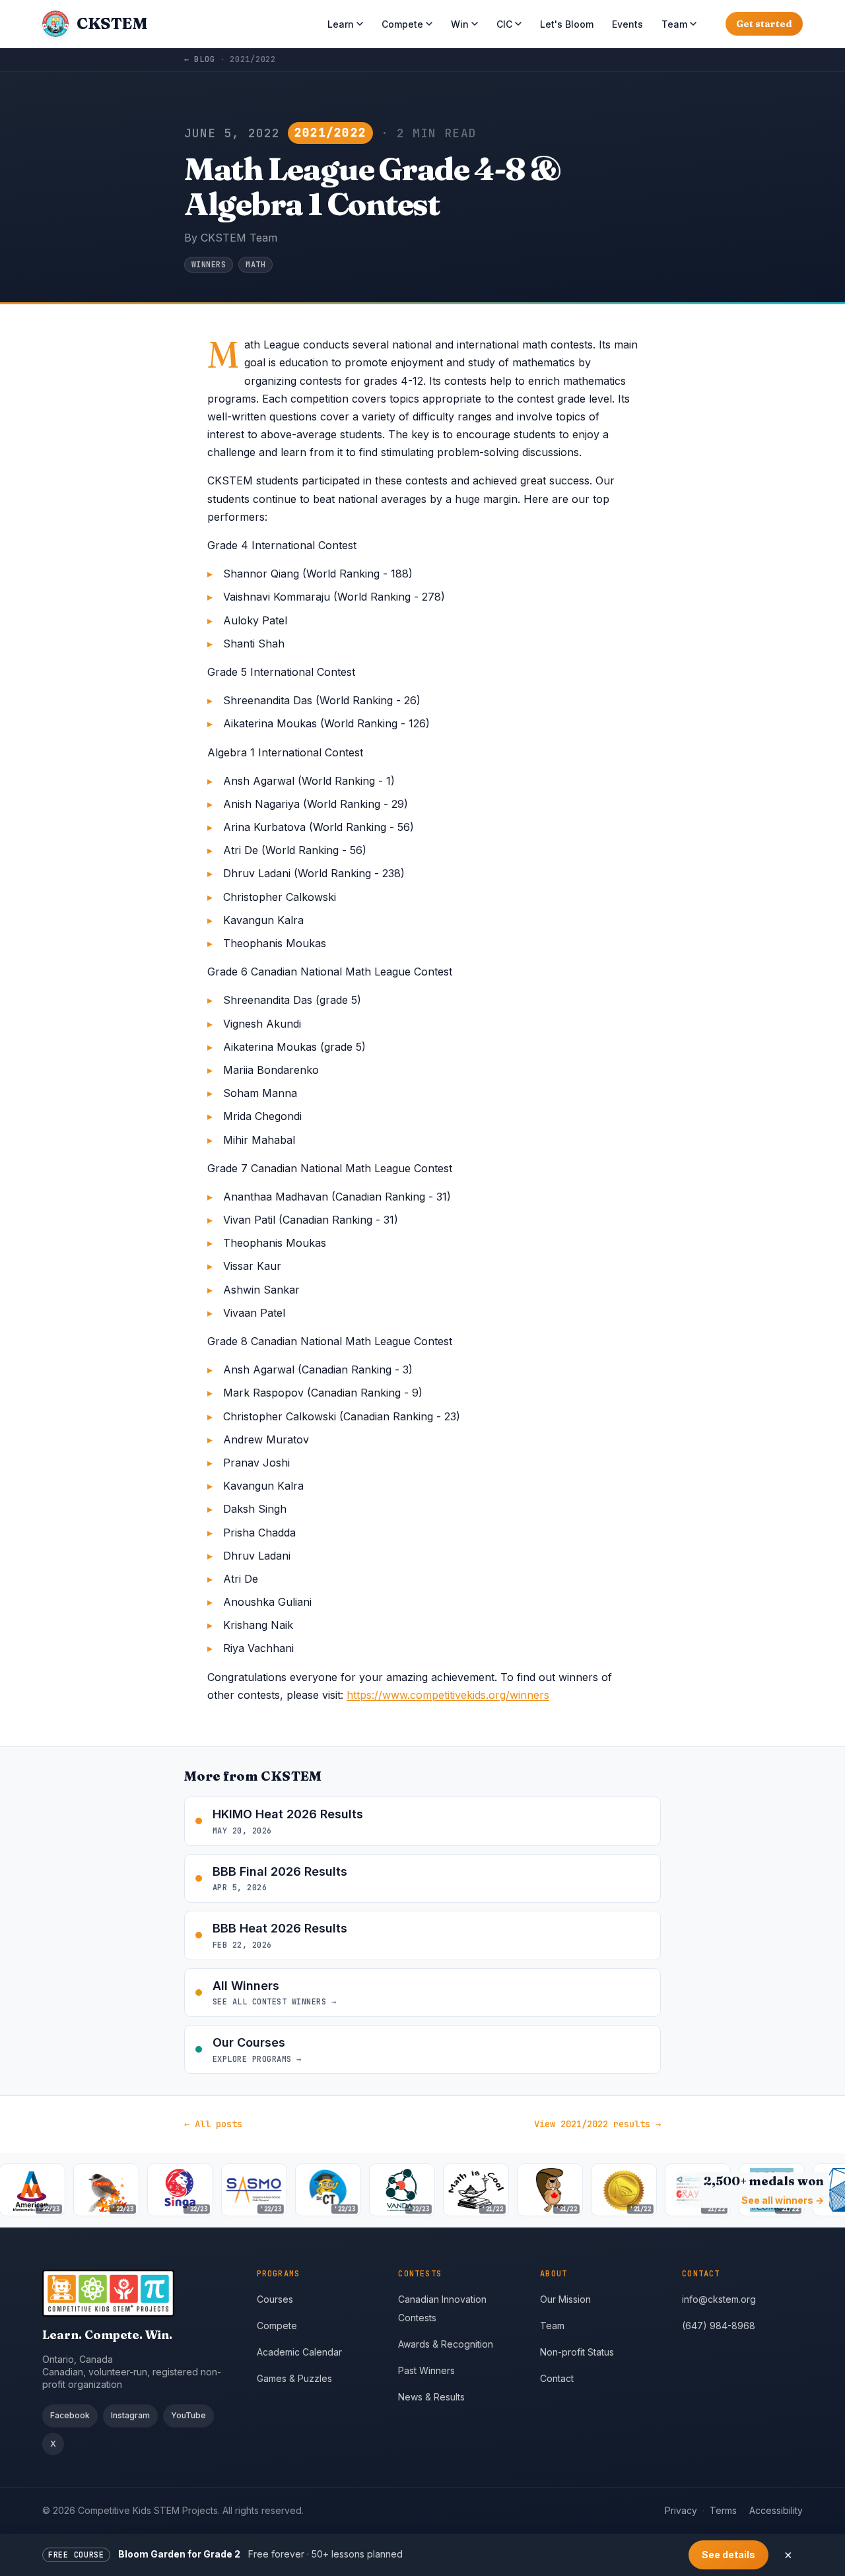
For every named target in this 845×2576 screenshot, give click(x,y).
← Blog (199, 59)
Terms (723, 2510)
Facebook (70, 2415)
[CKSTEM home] (139, 2293)
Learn (341, 24)
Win (460, 24)
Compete (402, 24)
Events (627, 24)
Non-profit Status (577, 2352)
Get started (764, 24)
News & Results (431, 2397)
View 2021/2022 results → (597, 2124)
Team (674, 24)
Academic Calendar (299, 2352)
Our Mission (565, 2299)
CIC (504, 24)
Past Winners (426, 2370)
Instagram (130, 2415)
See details (728, 2555)
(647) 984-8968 (719, 2326)
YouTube (188, 2415)
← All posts (213, 2124)
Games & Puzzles (294, 2378)
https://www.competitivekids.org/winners (448, 1695)
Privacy (681, 2510)
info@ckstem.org (719, 2299)
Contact (557, 2378)
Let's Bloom (567, 24)
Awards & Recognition (446, 2344)
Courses (275, 2299)
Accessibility (776, 2510)
